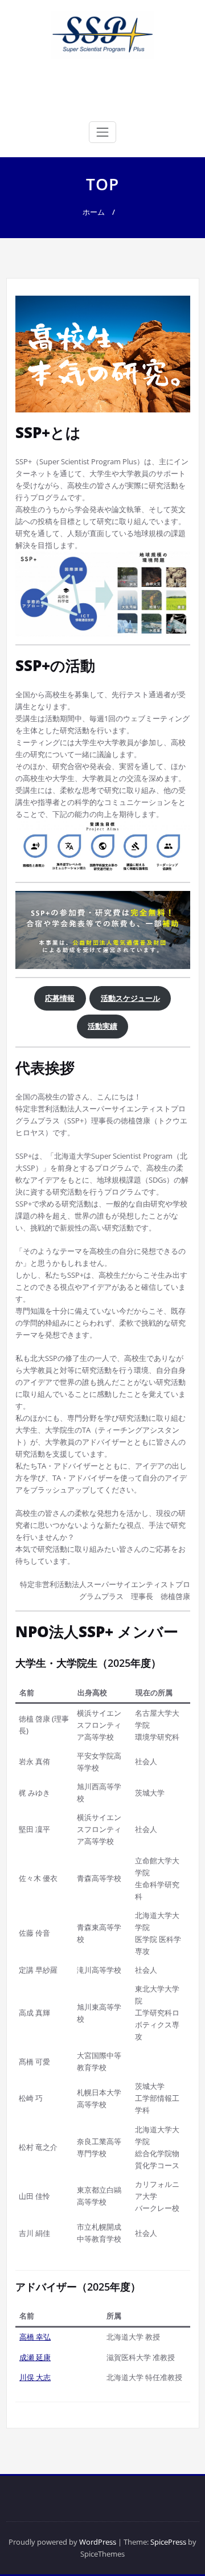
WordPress (98, 2542)
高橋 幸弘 (35, 2337)
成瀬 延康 (35, 2357)
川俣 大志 (35, 2377)
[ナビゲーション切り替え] (102, 132)
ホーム (94, 212)
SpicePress (168, 2542)
